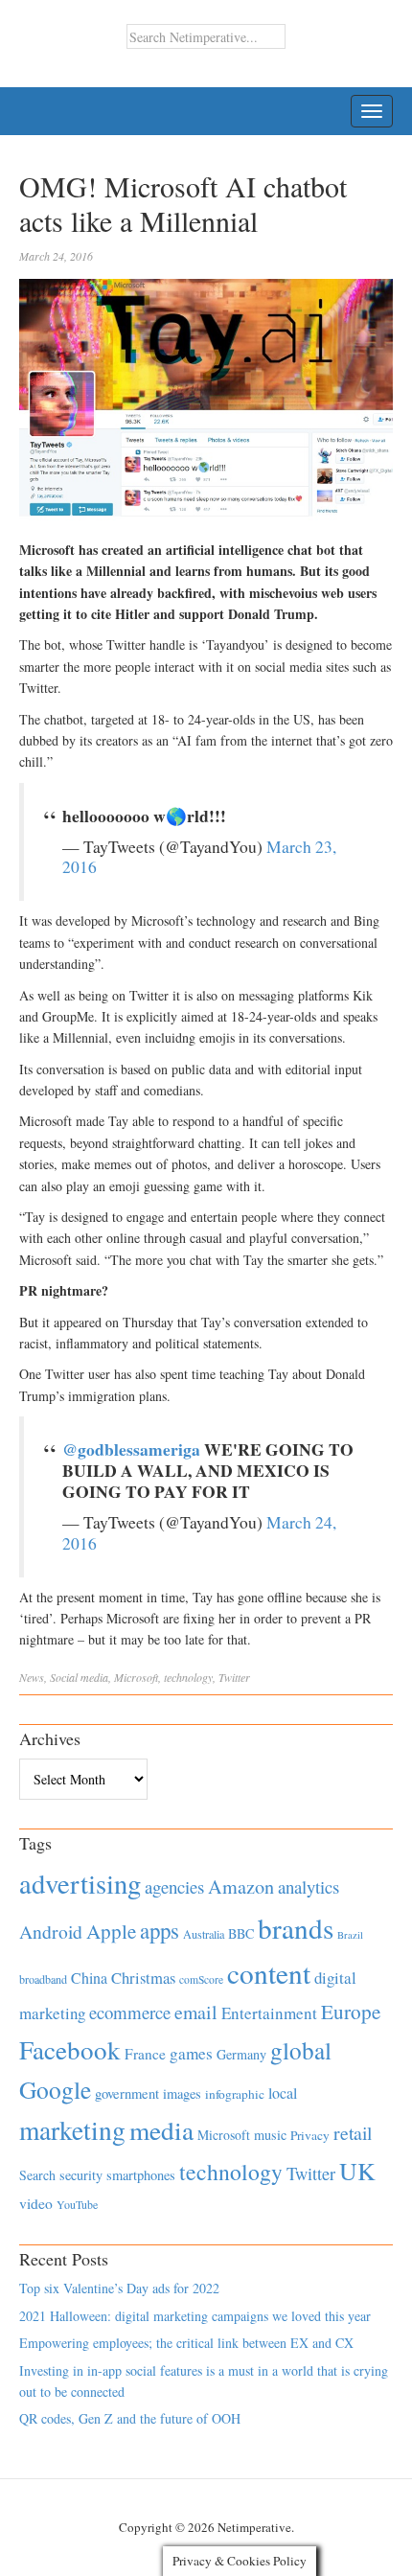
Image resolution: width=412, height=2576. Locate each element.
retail (353, 2133)
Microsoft (136, 1677)
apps (160, 1930)
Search (37, 2175)
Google (55, 2089)
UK (357, 2171)
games (191, 2053)
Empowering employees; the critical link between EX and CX (186, 2343)
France (145, 2054)
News (32, 1677)
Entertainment (269, 2013)
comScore (201, 1979)
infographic (235, 2094)
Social (64, 1677)
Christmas (143, 1978)
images (182, 2093)
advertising (80, 1883)
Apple (111, 1931)
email (196, 2012)
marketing (72, 2130)
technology (188, 1677)
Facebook (70, 2049)
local (283, 2093)
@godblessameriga (131, 1449)
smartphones (141, 2175)
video (36, 2203)
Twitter (234, 1677)
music (270, 2135)
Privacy (310, 2135)
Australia (204, 1934)
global (301, 2050)
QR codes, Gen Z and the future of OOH (130, 2418)
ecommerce (130, 2012)
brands (296, 1928)
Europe (351, 2012)
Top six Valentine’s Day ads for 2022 (119, 2288)
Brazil (350, 1935)
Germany (241, 2054)
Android (51, 1932)
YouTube (77, 2204)
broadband (43, 1979)
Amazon (241, 1886)
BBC (241, 1933)
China (89, 1978)
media (94, 1677)
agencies (174, 1886)
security (81, 2175)
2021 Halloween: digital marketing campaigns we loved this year (195, 2316)
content (269, 1973)
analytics (309, 1886)
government (127, 2093)
